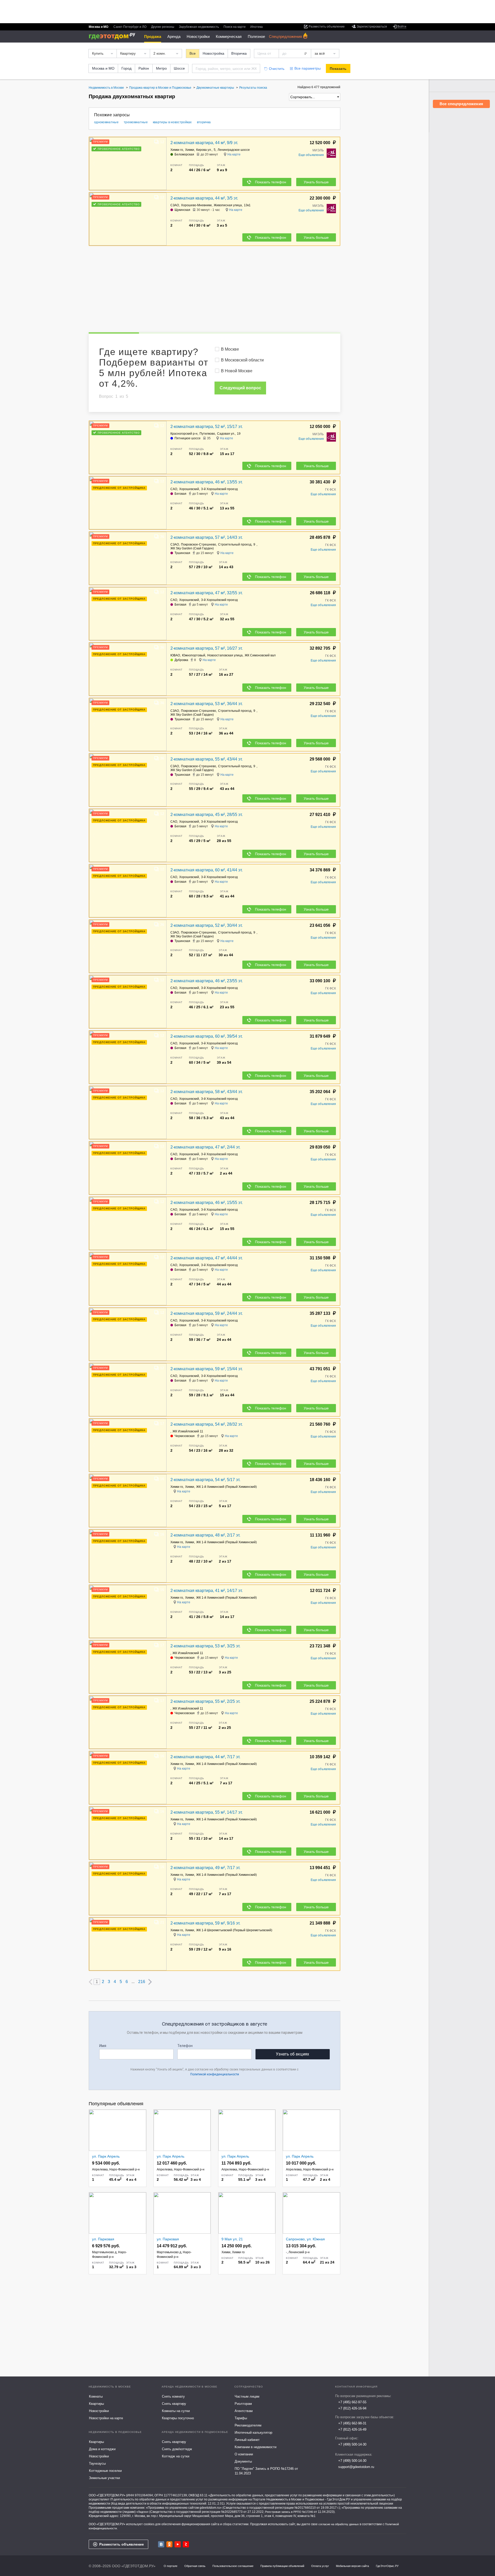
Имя (103, 2046)
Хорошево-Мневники (196, 205)
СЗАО (175, 205)
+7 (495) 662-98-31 (352, 2423)
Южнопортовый (194, 655)
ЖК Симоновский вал (260, 655)
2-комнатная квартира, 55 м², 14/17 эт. (207, 1812)
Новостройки (198, 36)
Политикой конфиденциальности (215, 2074)
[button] (162, 164)
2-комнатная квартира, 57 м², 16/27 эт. (207, 648)
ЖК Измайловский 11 (188, 1431)
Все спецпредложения (461, 104)
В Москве (230, 349)
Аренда (174, 36)
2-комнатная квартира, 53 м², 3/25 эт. (205, 1646)
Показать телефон (271, 182)
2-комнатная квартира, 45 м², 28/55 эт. (207, 815)
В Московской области (242, 360)
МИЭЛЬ (318, 150)
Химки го (177, 150)
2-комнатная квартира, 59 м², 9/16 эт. (205, 1923)
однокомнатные (106, 122)
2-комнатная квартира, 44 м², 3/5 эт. (204, 198)
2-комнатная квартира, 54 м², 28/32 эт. (207, 1424)
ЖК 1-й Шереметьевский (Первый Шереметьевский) (234, 1930)
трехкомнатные (136, 122)
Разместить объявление (122, 2544)
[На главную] (114, 36)
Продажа (153, 36)
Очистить (277, 69)
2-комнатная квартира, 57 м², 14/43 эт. (207, 537)
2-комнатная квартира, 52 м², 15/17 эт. (207, 427)
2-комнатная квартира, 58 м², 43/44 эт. (207, 1092)
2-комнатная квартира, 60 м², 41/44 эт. (207, 870)
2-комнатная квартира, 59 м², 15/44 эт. (207, 1369)
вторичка (204, 122)
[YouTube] (178, 2544)
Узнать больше (316, 182)
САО (174, 489)
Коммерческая (229, 36)
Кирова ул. (204, 150)
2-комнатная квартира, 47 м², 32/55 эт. (207, 593)
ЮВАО (175, 655)
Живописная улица (228, 205)
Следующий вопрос (240, 388)
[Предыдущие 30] (90, 1982)
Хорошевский (189, 489)
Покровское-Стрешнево (199, 544)
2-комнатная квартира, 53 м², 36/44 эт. (207, 704)
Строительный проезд (235, 544)
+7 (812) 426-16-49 (352, 2429)
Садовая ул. (226, 434)
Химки (190, 150)
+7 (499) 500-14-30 (352, 2444)
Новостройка (213, 53)
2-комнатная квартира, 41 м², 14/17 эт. (207, 1591)
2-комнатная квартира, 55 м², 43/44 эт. (207, 759)
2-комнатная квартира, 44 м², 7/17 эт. (205, 1757)
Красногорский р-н (184, 434)
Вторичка (239, 53)
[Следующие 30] (150, 1982)
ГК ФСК (331, 490)
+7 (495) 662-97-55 (352, 2402)
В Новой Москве (237, 371)
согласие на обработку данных (339, 2524)
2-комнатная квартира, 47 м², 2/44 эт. (205, 1147)
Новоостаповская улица (225, 655)
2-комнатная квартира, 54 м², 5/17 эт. (205, 1480)
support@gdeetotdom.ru (356, 2467)
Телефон (185, 2046)
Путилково (207, 434)
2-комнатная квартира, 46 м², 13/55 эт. (207, 482)
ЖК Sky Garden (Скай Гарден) (192, 548)
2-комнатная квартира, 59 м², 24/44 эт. (207, 1313)
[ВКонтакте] (161, 2544)
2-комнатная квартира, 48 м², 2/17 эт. (205, 1535)
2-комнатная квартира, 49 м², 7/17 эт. (205, 1868)
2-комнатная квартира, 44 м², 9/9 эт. (204, 143)
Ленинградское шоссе (234, 150)
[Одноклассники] (169, 2544)
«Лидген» (142, 2512)
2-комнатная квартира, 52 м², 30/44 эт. (207, 925)
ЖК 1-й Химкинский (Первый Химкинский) (226, 1487)
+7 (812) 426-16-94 (352, 2408)
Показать (338, 69)
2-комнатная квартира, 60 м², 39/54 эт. (207, 1036)
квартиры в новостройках (172, 122)
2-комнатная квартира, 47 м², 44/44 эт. (207, 1258)
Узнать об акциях (292, 2054)
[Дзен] (186, 2544)
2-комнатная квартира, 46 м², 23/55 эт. (207, 981)
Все (193, 53)
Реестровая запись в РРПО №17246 (289, 2512)
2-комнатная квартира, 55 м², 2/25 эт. (205, 1701)
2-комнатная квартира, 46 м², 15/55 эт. (207, 1203)
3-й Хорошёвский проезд (219, 489)
